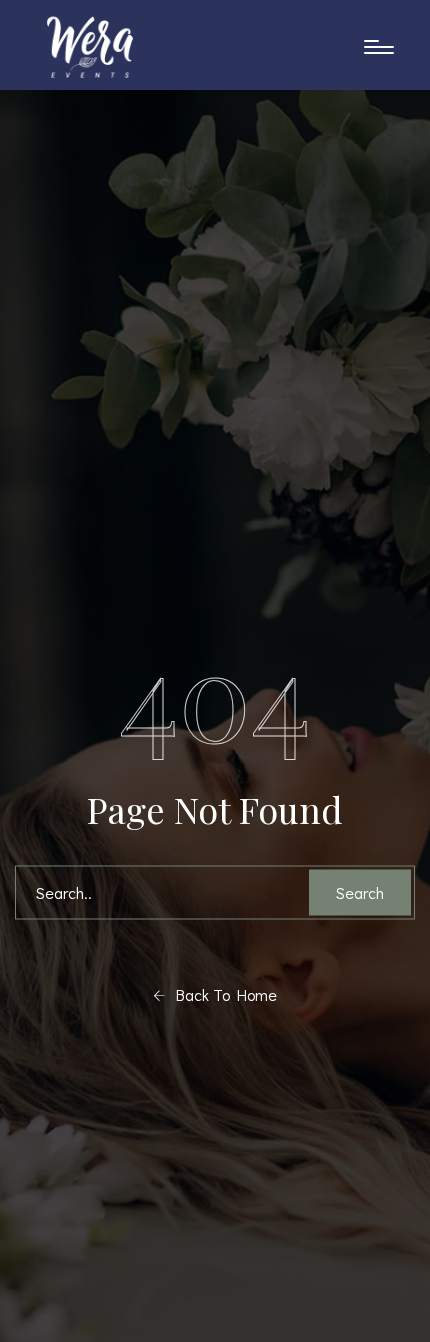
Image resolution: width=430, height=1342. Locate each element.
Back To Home (221, 994)
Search (360, 892)
